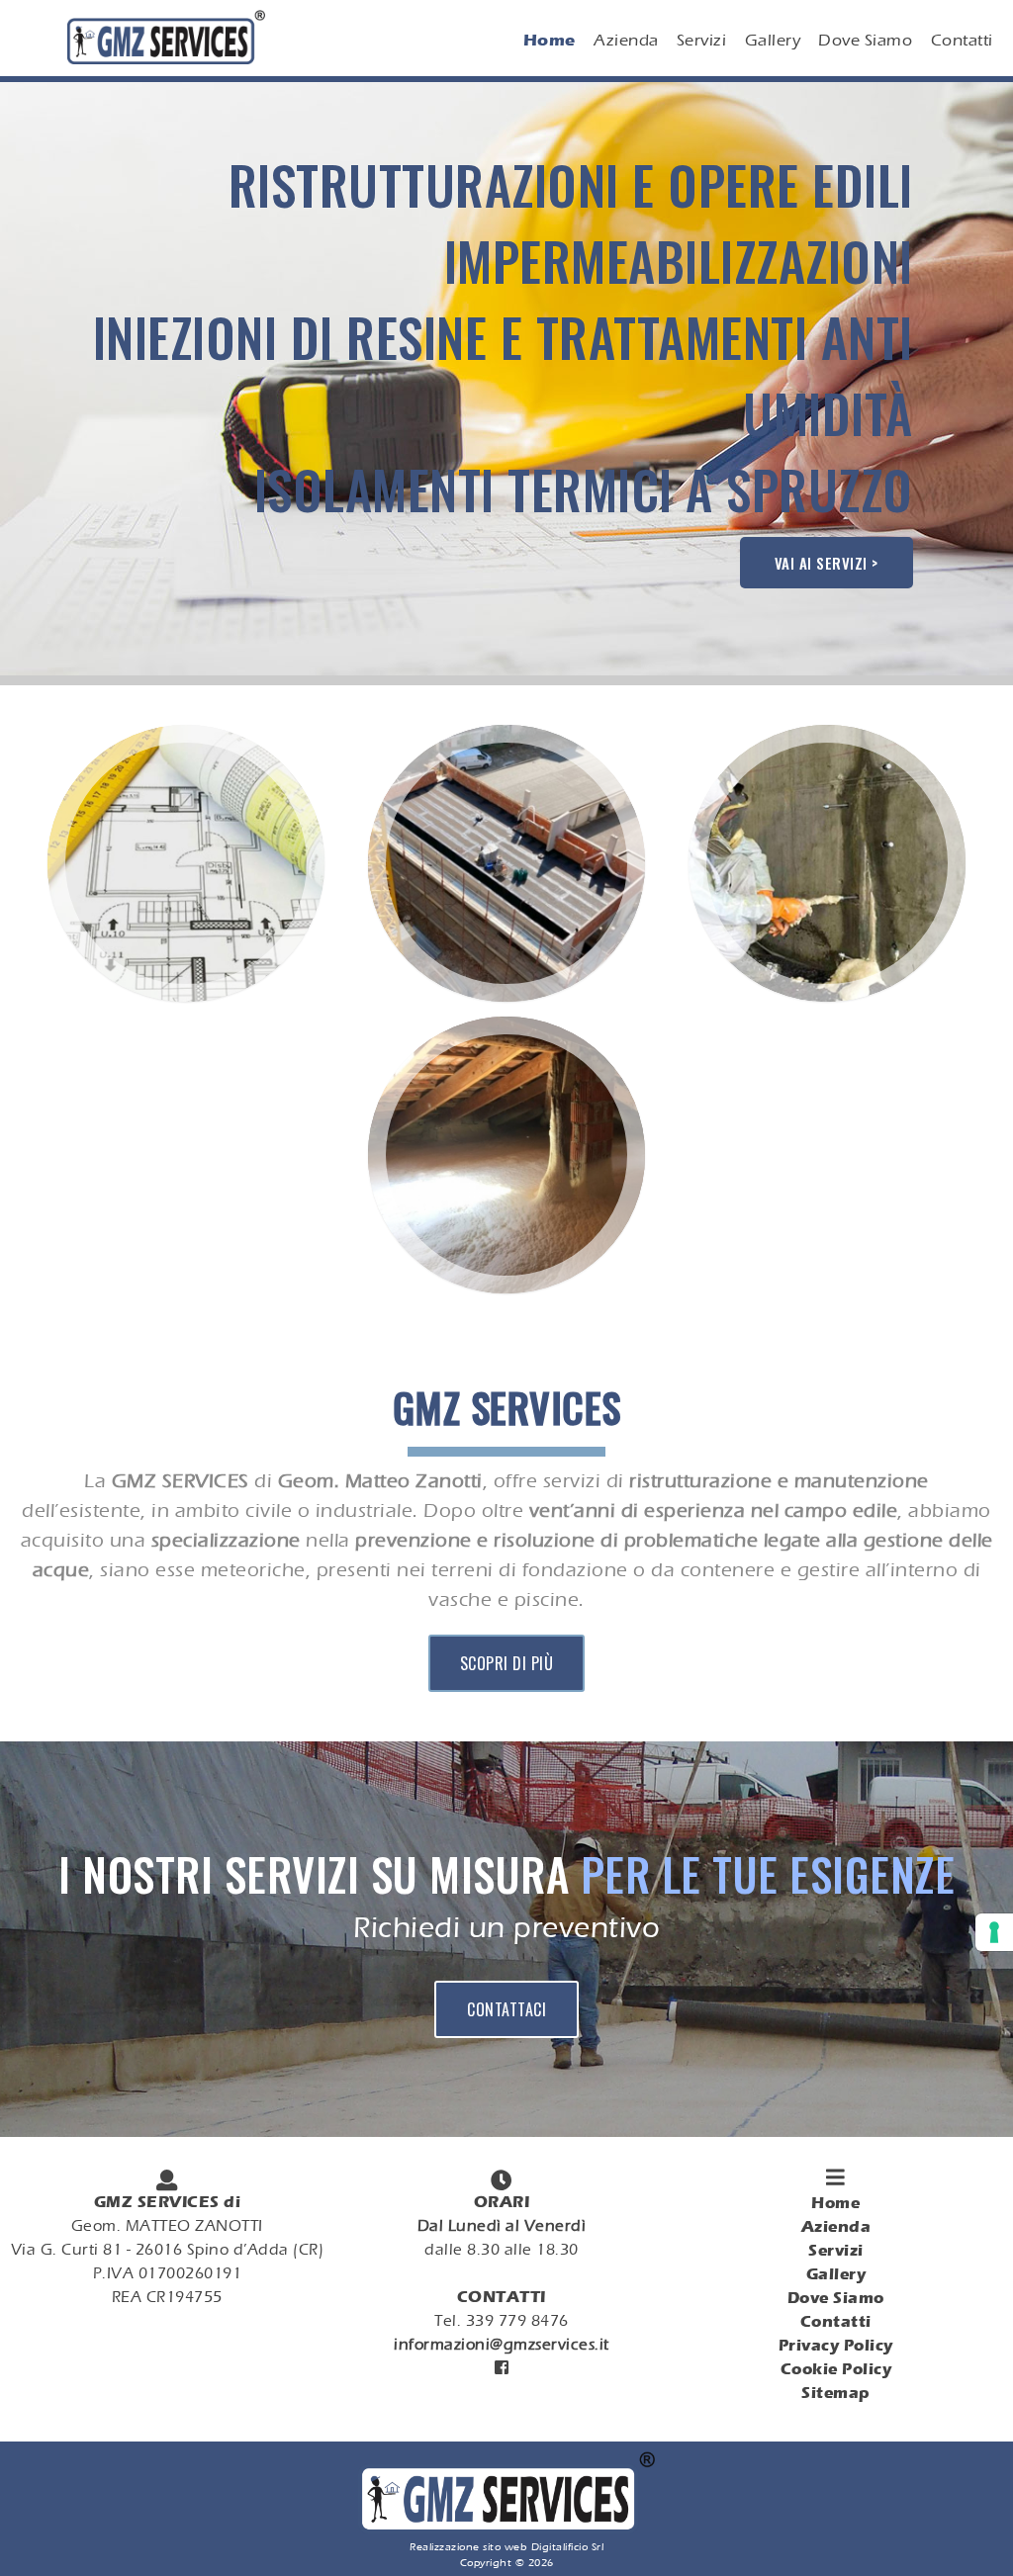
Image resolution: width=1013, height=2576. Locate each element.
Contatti (962, 40)
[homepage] (506, 2527)
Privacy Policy (836, 2345)
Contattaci (506, 2009)
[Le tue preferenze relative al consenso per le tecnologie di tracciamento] (994, 1932)
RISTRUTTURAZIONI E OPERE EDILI (571, 184)
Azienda (626, 40)
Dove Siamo (865, 40)
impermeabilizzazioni (679, 261)
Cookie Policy (836, 2369)
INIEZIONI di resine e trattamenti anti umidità (503, 375)
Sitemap (836, 2393)
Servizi (702, 40)
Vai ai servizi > (827, 563)
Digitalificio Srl (568, 2546)
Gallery (773, 40)
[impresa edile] (189, 1005)
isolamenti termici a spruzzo (584, 489)
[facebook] (502, 2368)
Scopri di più (507, 1663)
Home (550, 40)
